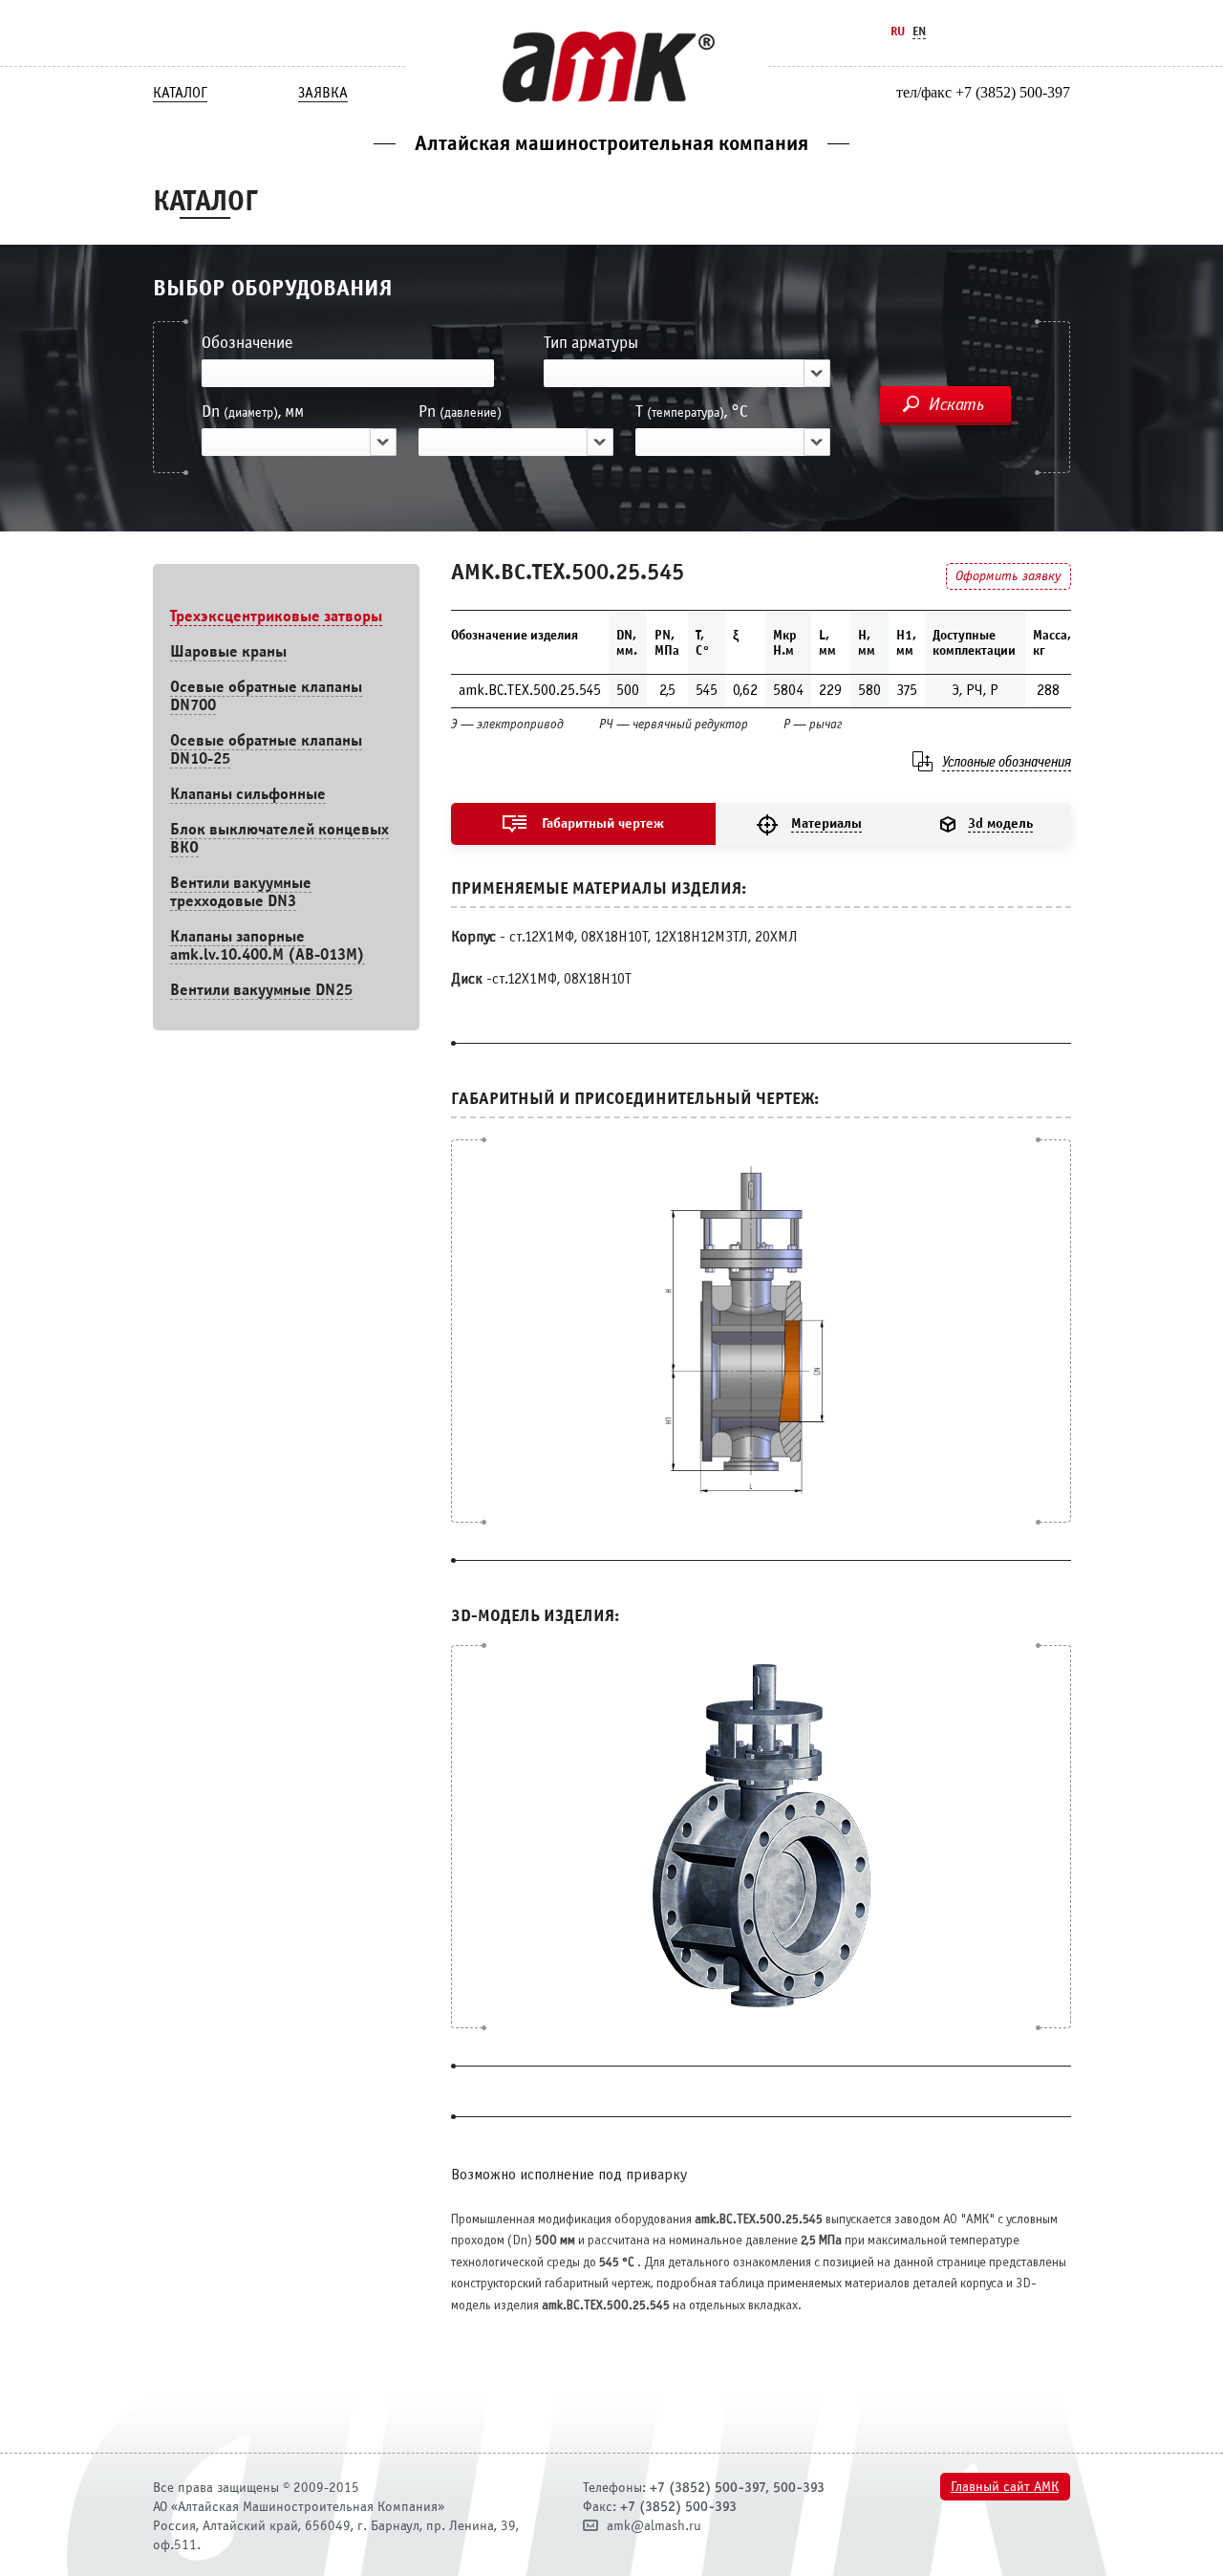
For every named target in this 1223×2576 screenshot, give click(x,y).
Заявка (323, 93)
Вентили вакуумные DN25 (261, 990)
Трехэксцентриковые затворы (276, 616)
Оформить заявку (1008, 576)
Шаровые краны (228, 651)
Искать (956, 404)
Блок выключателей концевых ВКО (279, 838)
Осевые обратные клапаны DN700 (266, 696)
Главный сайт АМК (1005, 2487)
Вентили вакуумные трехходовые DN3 (241, 892)
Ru (898, 31)
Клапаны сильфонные (248, 794)
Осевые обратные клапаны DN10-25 (266, 749)
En (919, 31)
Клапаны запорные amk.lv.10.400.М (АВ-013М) (268, 945)
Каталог (180, 93)
